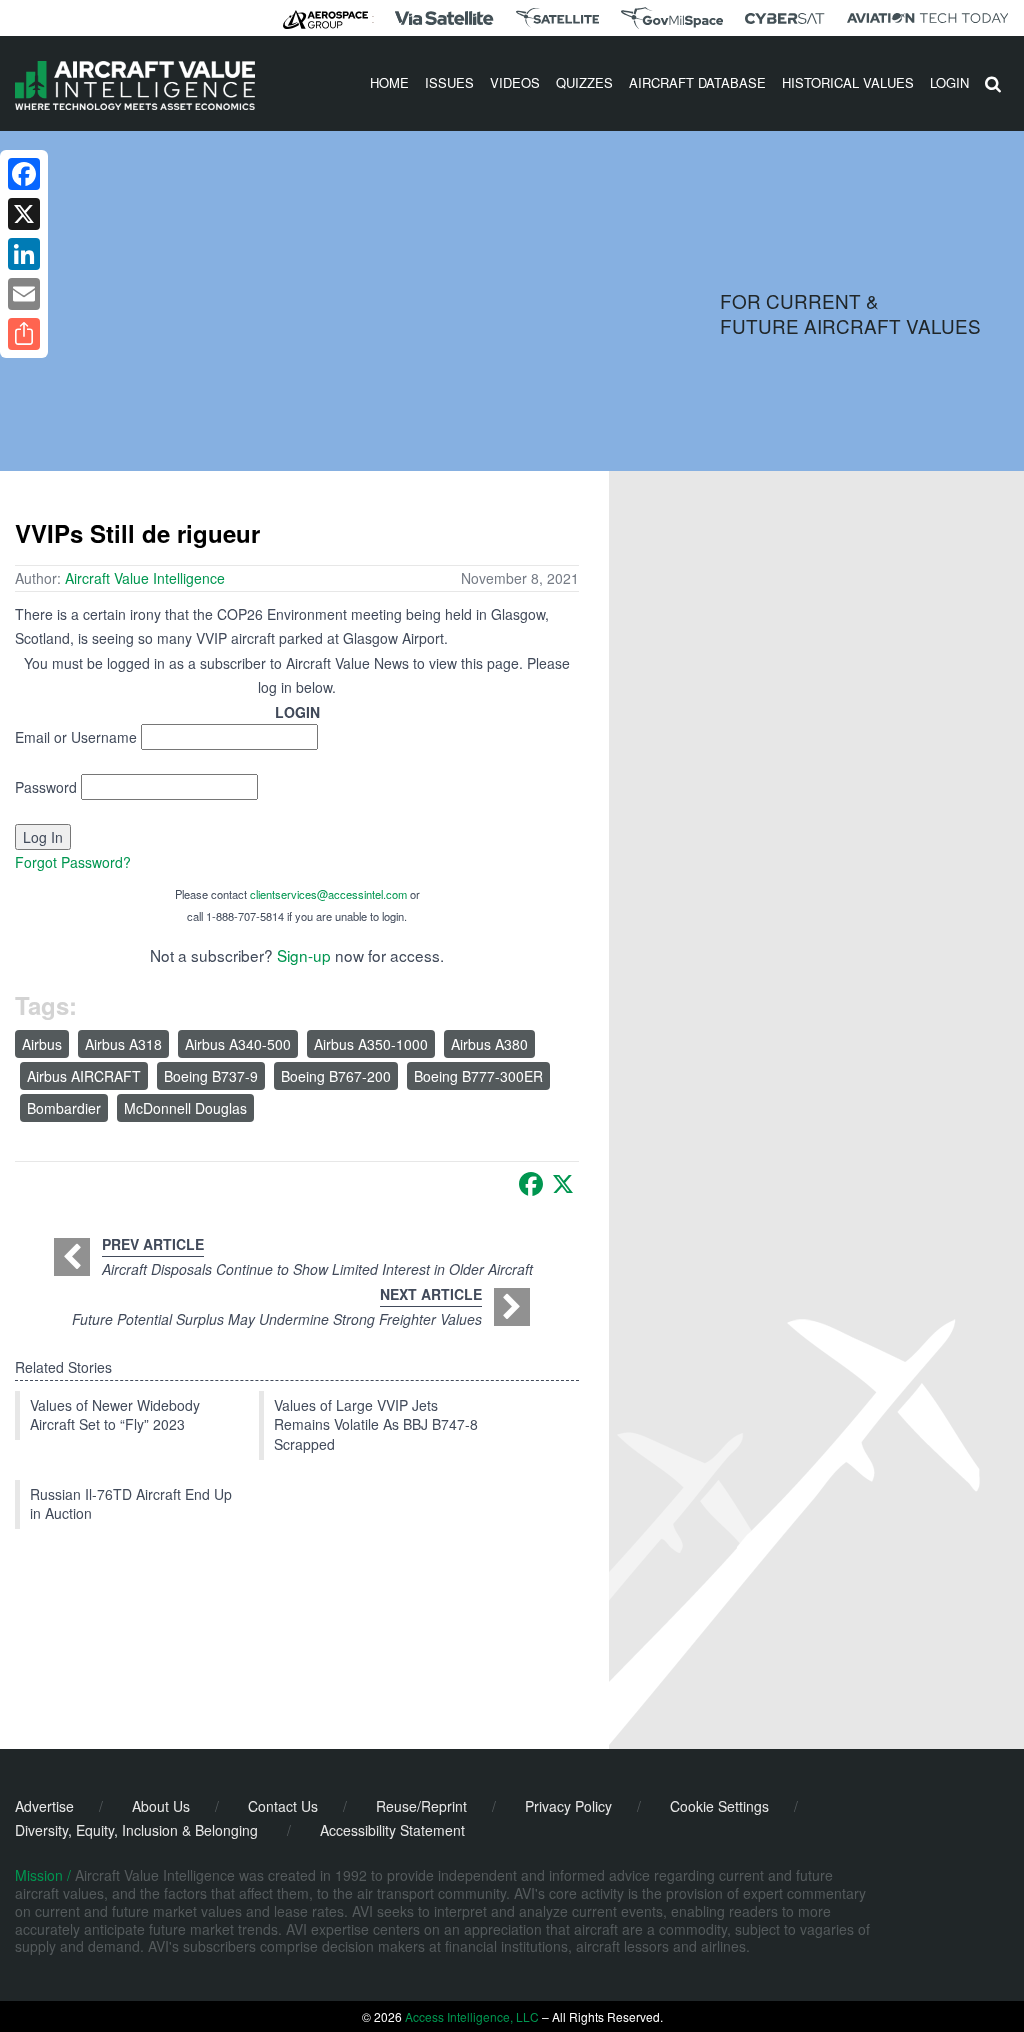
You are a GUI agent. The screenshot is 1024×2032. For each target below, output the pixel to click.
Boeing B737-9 (211, 1076)
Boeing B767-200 (336, 1076)
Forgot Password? (73, 862)
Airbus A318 (123, 1044)
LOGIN (949, 82)
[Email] (24, 294)
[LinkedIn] (24, 254)
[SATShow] (557, 18)
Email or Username (76, 737)
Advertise (44, 1806)
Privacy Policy (568, 1806)
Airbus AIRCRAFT (84, 1076)
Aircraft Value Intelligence (145, 578)
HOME (389, 82)
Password (46, 787)
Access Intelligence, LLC (472, 2016)
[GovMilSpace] (672, 18)
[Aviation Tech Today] (928, 18)
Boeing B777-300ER (478, 1076)
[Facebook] (531, 1184)
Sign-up (304, 955)
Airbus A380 (489, 1044)
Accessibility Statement (392, 1830)
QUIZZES (584, 82)
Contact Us (283, 1806)
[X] (563, 1184)
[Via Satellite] (444, 18)
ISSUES (449, 82)
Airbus (42, 1044)
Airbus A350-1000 (371, 1044)
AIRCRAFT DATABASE (697, 82)
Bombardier (64, 1108)
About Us (161, 1806)
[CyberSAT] (784, 18)
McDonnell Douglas (185, 1108)
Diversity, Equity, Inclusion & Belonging (136, 1830)
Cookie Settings (719, 1806)
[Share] (24, 334)
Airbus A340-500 (238, 1044)
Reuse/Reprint (421, 1806)
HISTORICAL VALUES (848, 82)
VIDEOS (515, 82)
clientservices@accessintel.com (328, 894)
